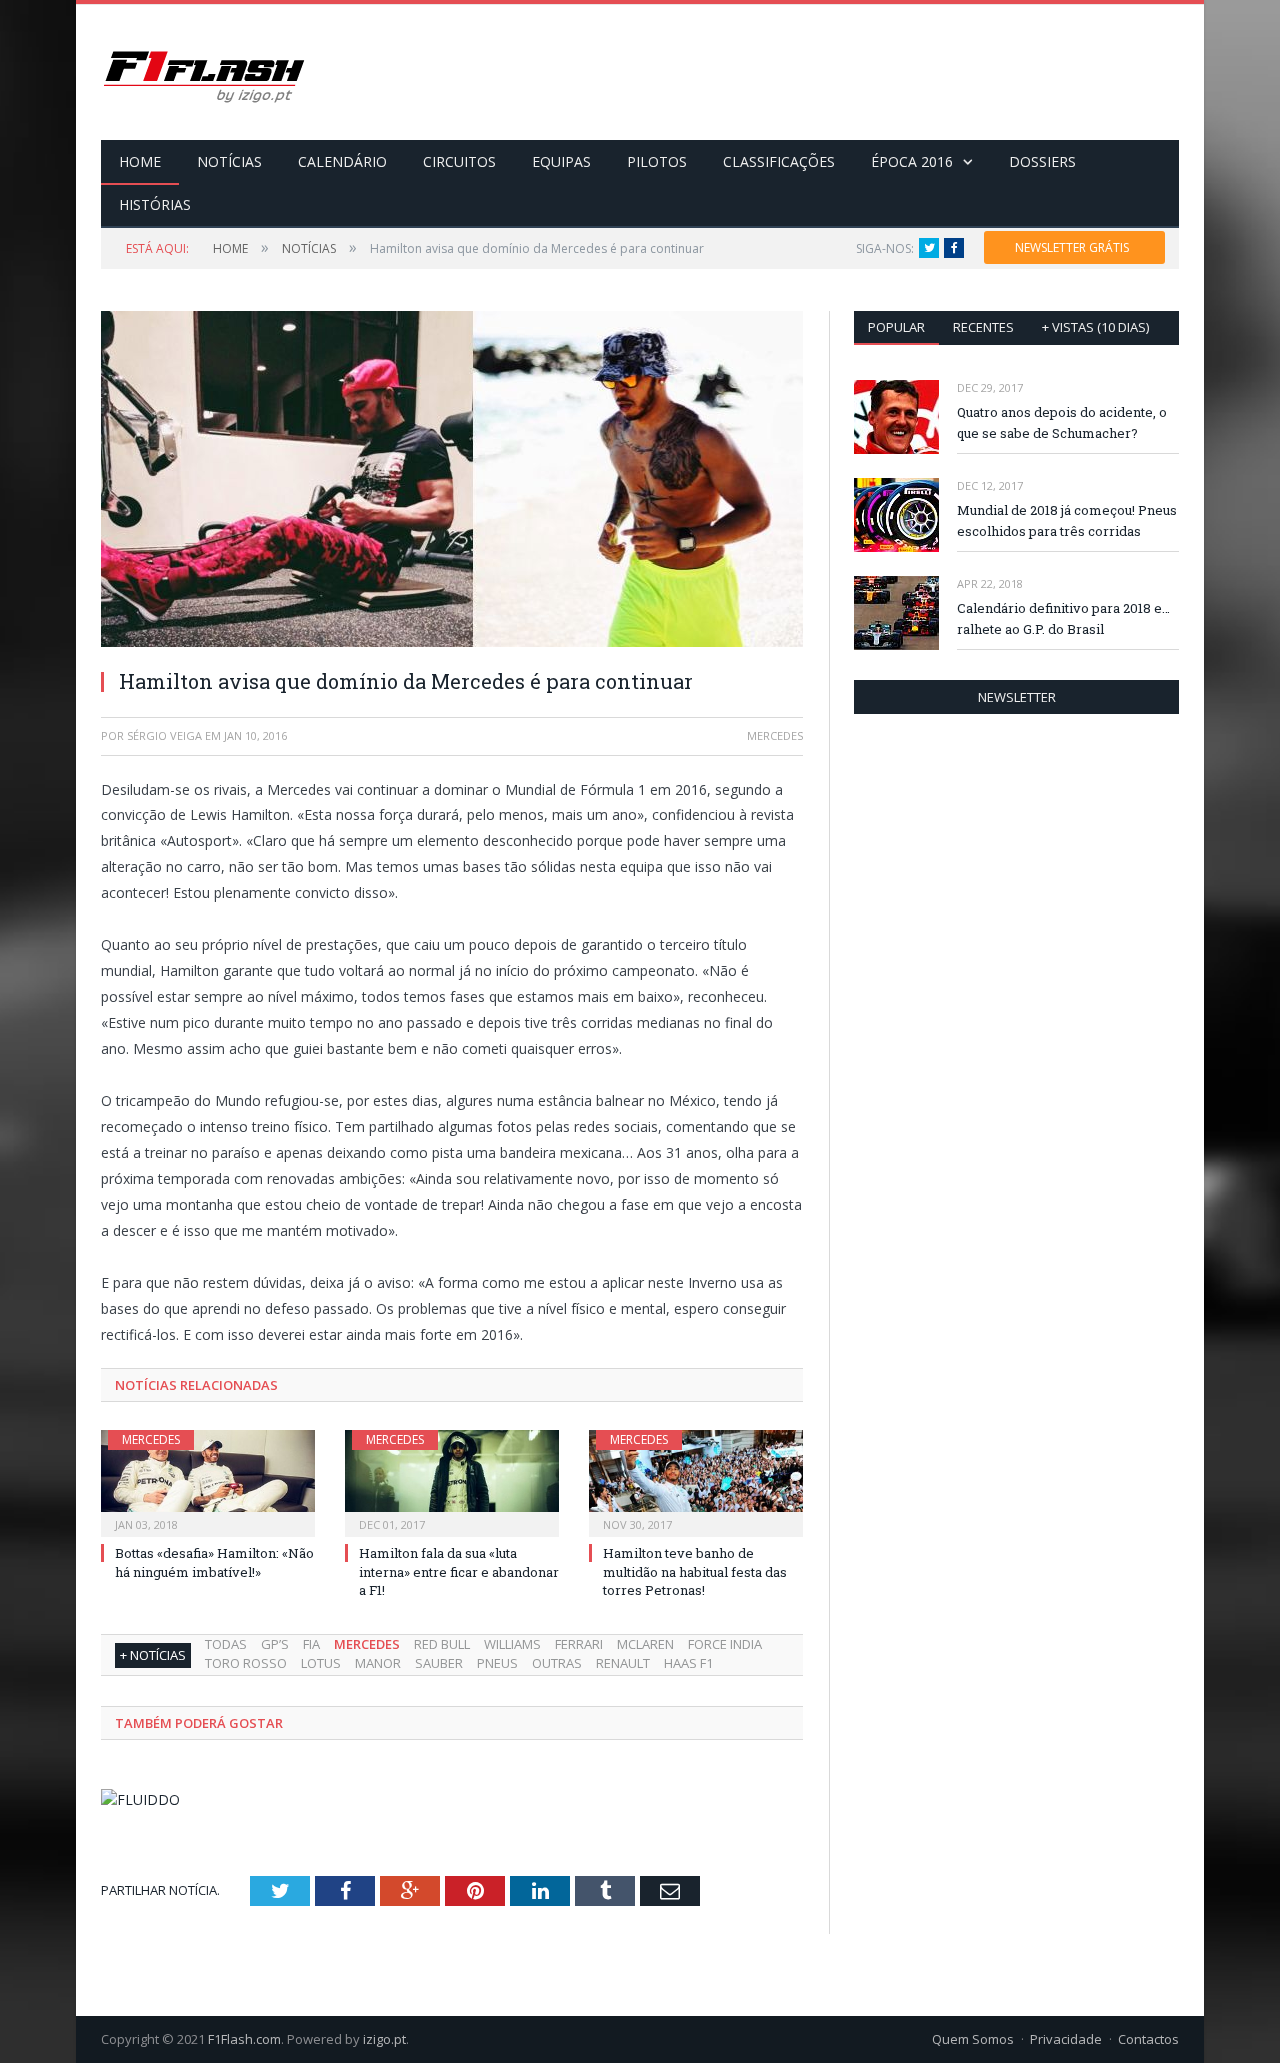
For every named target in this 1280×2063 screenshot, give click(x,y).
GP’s (275, 1644)
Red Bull (442, 1644)
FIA (311, 1644)
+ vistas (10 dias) (1095, 327)
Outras (557, 1663)
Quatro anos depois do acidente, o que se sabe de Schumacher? (1062, 422)
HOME (140, 161)
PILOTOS (657, 161)
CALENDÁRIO (342, 161)
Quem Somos (973, 2039)
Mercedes (151, 1439)
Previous (139, 469)
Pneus (497, 1663)
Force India (725, 1644)
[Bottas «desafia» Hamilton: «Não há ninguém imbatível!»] (208, 1481)
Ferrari (579, 1644)
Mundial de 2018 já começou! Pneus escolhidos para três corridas (1067, 520)
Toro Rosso (246, 1663)
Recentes (983, 327)
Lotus (321, 1663)
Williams (512, 1644)
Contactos (1148, 2039)
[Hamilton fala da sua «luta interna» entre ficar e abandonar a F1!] (452, 1481)
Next (764, 469)
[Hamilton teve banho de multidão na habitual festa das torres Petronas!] (696, 1481)
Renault (623, 1663)
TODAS (226, 1644)
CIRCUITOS (459, 161)
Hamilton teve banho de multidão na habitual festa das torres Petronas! (695, 1571)
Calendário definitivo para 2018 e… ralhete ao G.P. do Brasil (1063, 618)
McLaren (645, 1644)
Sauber (439, 1663)
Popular (896, 327)
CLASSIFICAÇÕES (779, 161)
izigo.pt (384, 2039)
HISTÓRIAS (155, 204)
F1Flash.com (244, 2039)
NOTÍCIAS (229, 161)
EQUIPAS (561, 161)
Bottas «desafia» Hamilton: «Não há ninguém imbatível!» (214, 1562)
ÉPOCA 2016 (912, 161)
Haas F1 (688, 1663)
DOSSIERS (1042, 161)
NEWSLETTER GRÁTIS (1072, 247)
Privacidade (1066, 2039)
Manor (378, 1663)
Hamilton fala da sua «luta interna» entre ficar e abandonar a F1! (459, 1571)
